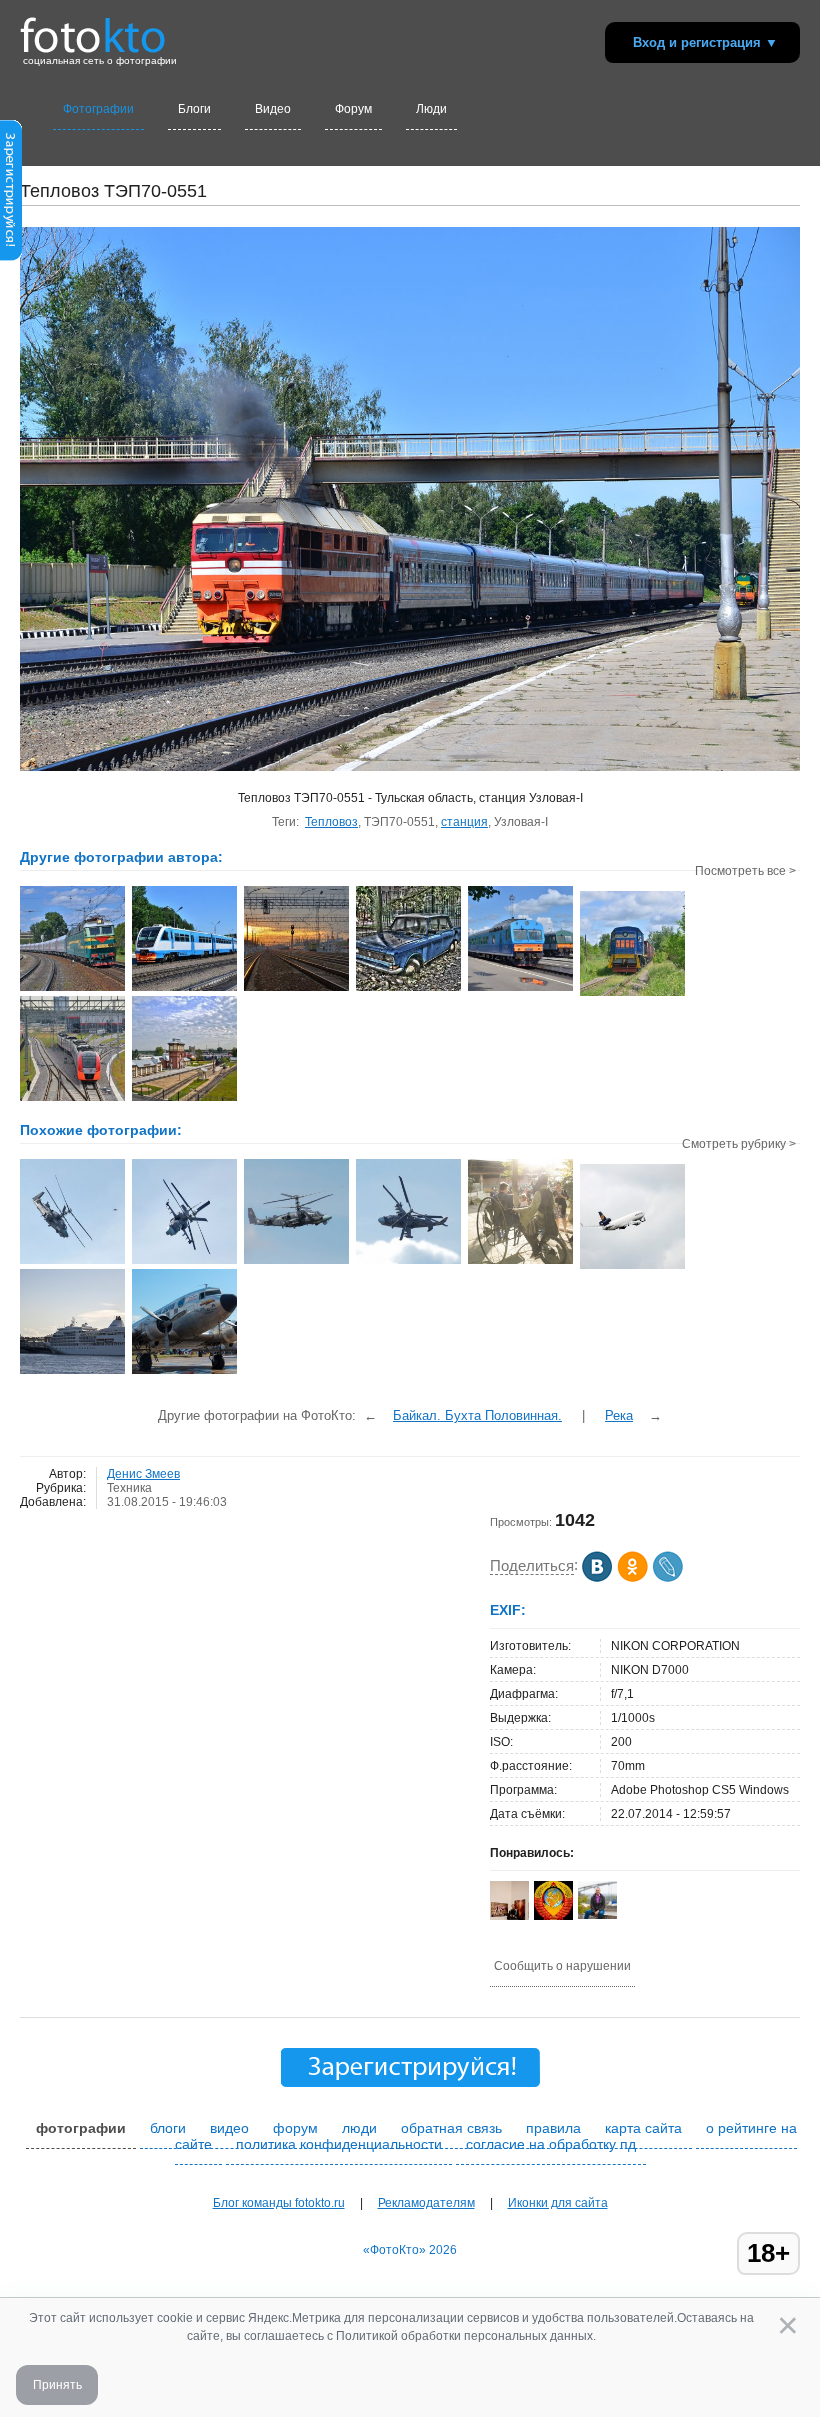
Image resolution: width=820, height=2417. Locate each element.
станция (464, 822)
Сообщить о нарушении (562, 1966)
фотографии (81, 2128)
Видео (273, 109)
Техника (129, 1488)
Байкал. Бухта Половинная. (477, 1415)
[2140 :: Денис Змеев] (408, 989)
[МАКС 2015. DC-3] (184, 1372)
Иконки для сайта (558, 2203)
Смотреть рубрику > (739, 1144)
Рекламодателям (426, 2203)
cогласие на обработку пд (551, 2144)
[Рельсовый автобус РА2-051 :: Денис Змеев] (184, 989)
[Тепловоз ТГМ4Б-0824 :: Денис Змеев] (632, 994)
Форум (353, 109)
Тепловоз (331, 822)
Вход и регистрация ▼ (705, 42)
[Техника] (520, 1262)
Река (619, 1415)
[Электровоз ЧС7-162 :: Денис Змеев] (72, 989)
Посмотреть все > (745, 871)
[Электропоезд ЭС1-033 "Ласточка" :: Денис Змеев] (72, 1099)
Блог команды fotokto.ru (279, 2203)
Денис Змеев (143, 1474)
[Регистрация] (11, 257)
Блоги (194, 109)
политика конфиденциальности (339, 2144)
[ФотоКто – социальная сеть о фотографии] (93, 28)
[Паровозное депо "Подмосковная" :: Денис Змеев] (184, 1099)
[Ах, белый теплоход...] (72, 1372)
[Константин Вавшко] (597, 1915)
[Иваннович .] (553, 1918)
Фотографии (98, 109)
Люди (431, 109)
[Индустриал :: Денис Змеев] (296, 989)
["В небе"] (632, 1267)
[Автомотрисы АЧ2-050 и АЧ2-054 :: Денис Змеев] (520, 989)
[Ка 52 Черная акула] (72, 1262)
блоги (168, 2128)
